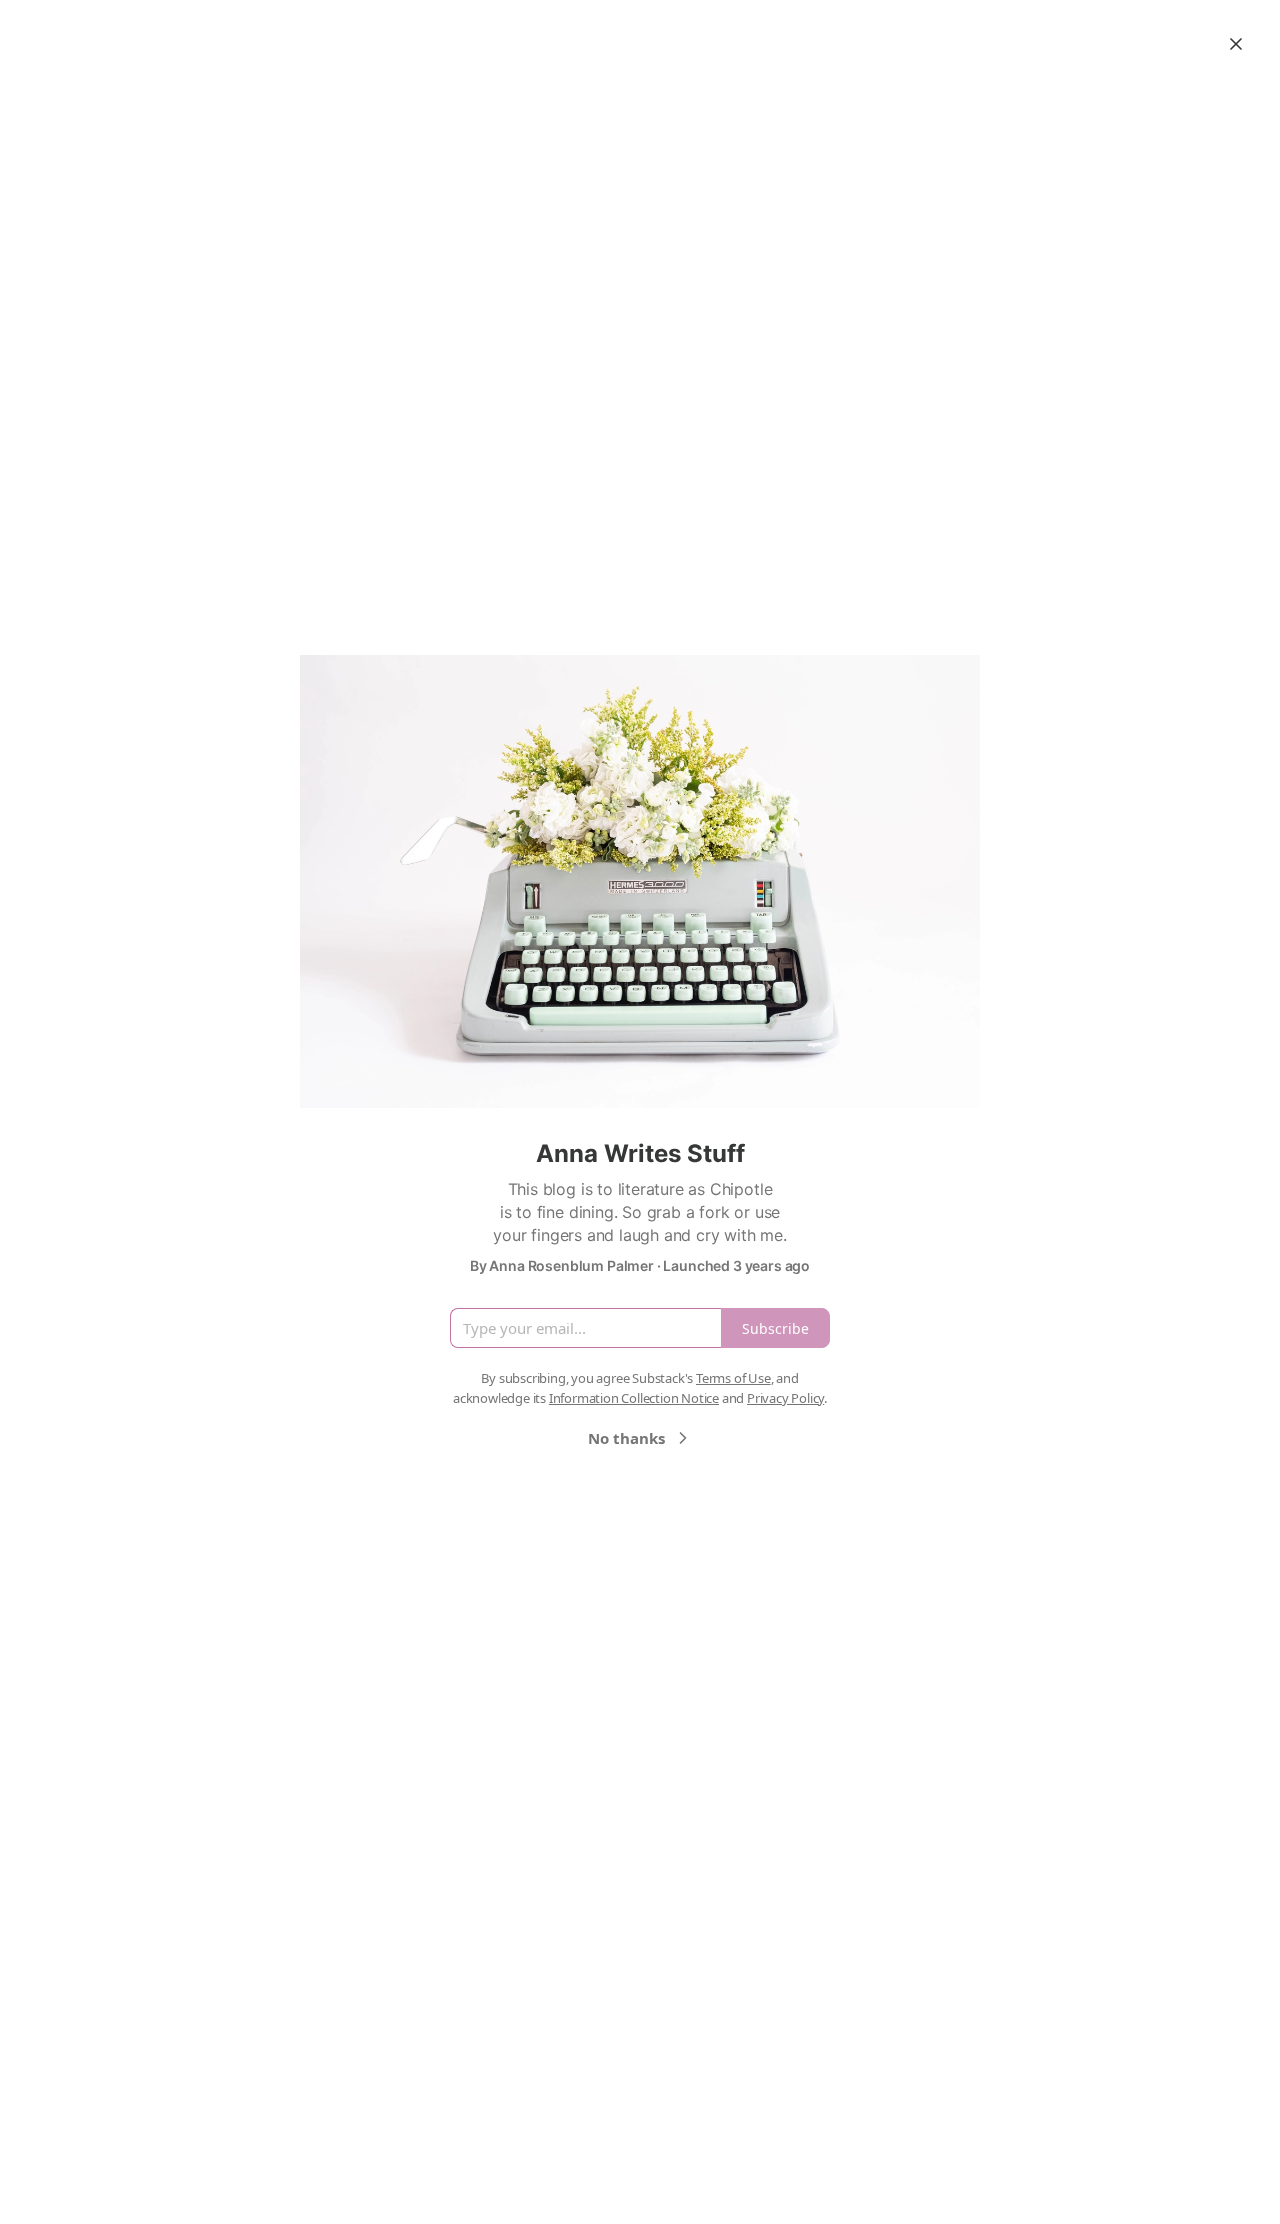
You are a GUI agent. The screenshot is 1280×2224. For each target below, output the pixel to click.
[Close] (1236, 44)
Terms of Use (733, 1378)
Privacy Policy (785, 1398)
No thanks (626, 1438)
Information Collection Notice (634, 1398)
